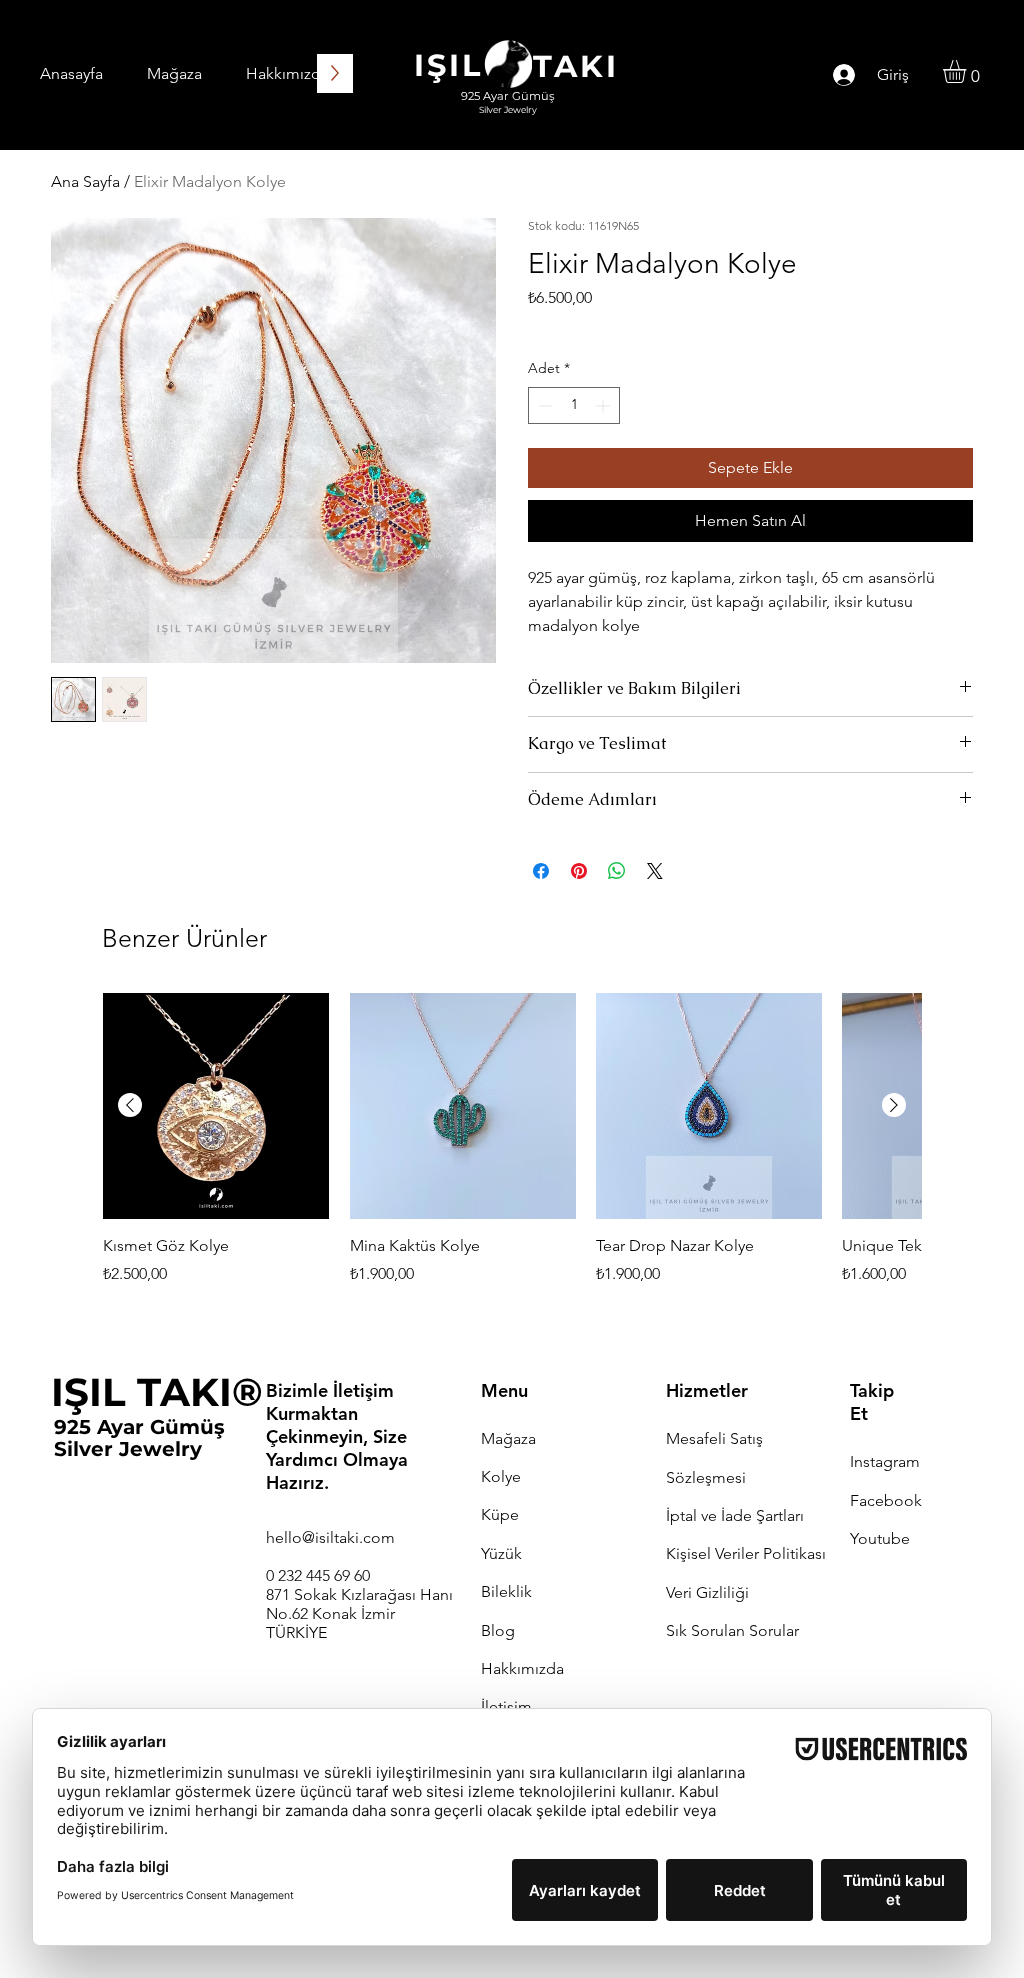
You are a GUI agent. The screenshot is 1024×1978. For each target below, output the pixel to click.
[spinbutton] (574, 405)
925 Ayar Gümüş (139, 1427)
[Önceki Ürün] (130, 1105)
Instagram (885, 1461)
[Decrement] (543, 405)
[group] (511, 1151)
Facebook (886, 1500)
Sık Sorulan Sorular (732, 1630)
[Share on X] (655, 871)
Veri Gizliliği (707, 1592)
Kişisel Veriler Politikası (746, 1553)
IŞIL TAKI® (157, 1392)
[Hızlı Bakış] (216, 1106)
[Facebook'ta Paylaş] (541, 871)
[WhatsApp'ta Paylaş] (617, 871)
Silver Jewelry (128, 1449)
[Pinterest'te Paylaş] (579, 871)
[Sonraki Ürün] (894, 1105)
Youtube (880, 1538)
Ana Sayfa (85, 181)
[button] (968, 71)
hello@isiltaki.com (330, 1537)
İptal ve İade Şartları (735, 1515)
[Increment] (604, 405)
